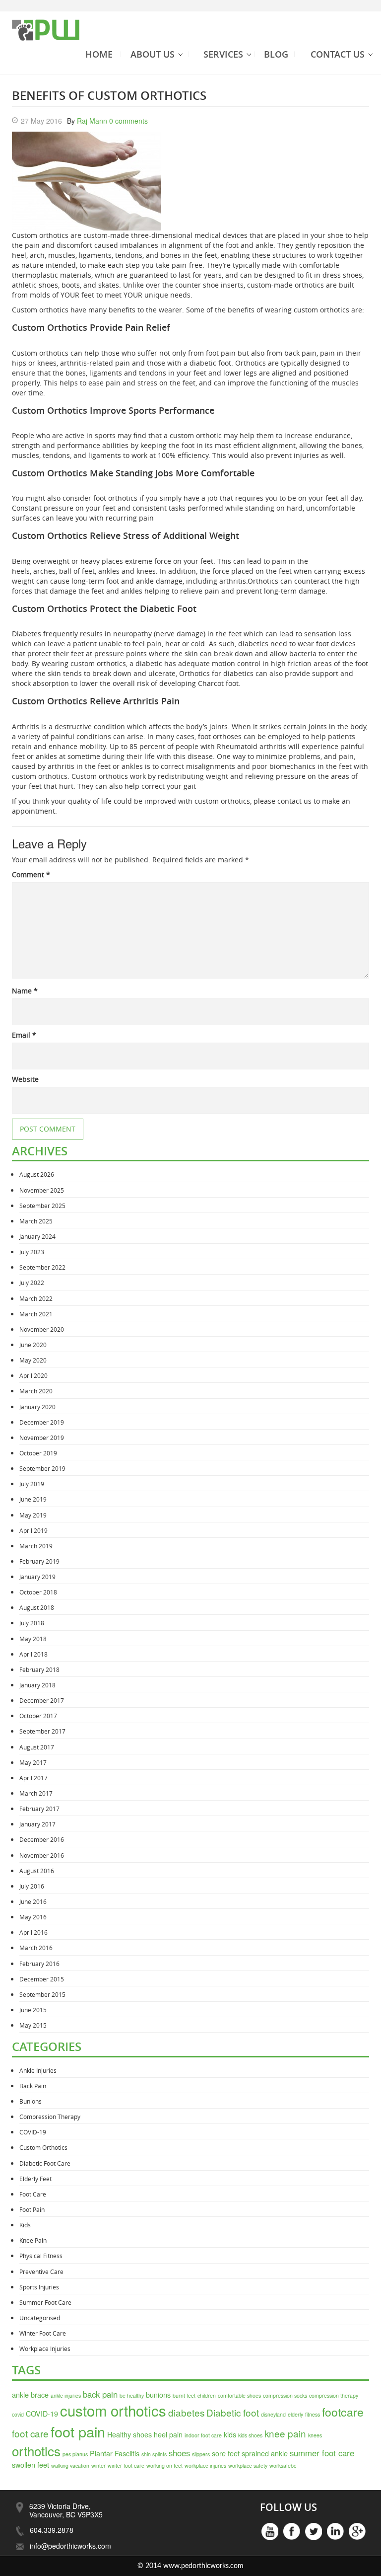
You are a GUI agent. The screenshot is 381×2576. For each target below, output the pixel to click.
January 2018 (37, 1685)
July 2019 (32, 1484)
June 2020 (33, 1345)
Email (24, 1035)
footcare (343, 2412)
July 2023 (32, 1252)
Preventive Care (41, 2272)
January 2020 (37, 1407)
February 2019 (39, 1561)
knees (315, 2435)
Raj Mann (92, 121)
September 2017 (42, 1731)
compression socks (285, 2395)
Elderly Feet (35, 2179)
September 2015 (42, 1994)
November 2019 (42, 1438)
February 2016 (39, 1964)
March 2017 (36, 1793)
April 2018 (33, 1654)
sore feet (226, 2453)
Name (25, 991)
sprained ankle (265, 2453)
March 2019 (36, 1546)
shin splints (154, 2454)
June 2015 (33, 2010)
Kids (25, 2225)
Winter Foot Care (43, 2333)
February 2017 (39, 1809)
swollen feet (31, 2464)
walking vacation (70, 2465)
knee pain (285, 2433)
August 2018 (37, 1607)
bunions (158, 2394)
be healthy (132, 2395)
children (207, 2395)
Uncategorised (40, 2318)
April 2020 (33, 1375)
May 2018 (33, 1639)
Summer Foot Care (45, 2302)
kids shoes (250, 2435)
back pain (100, 2394)
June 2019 (33, 1499)
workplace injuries (205, 2465)
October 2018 (38, 1592)
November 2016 (42, 1855)
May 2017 (33, 1762)
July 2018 (32, 1623)
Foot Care (33, 2194)
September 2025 (42, 1206)
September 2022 (42, 1267)
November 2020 (42, 1329)
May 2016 (33, 1917)
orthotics (36, 2451)
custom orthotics (113, 2410)
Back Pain (33, 2086)
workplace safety (248, 2465)
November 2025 (42, 1190)
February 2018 (39, 1669)
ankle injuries (66, 2395)
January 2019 (37, 1577)
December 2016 (42, 1839)
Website (25, 1079)
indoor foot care (203, 2435)
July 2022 (32, 1283)
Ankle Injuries (38, 2070)
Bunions (31, 2101)
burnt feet (184, 2395)
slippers (201, 2454)
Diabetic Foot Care (45, 2163)
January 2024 (37, 1236)
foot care (30, 2433)
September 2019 (42, 1468)
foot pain (78, 2431)
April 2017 (33, 1778)
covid (18, 2414)
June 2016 (33, 1901)
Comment (31, 874)
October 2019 (38, 1453)
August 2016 (37, 1871)
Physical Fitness (41, 2256)
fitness (313, 2414)
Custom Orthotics (43, 2147)
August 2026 (37, 1174)
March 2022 (36, 1298)
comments (128, 121)
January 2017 (37, 1824)
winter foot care (126, 2465)
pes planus (75, 2454)
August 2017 (37, 1747)
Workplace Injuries (45, 2349)
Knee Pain (33, 2240)
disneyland (273, 2414)
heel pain (168, 2434)
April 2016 (33, 1932)
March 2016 (36, 1948)
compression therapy (334, 2395)
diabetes (186, 2412)
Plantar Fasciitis (115, 2453)
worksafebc (283, 2465)
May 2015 (33, 2025)
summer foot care (322, 2453)
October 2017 (38, 1716)
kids (230, 2434)
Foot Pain (32, 2209)
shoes (179, 2453)
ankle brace (30, 2394)
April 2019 (33, 1530)
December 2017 (42, 1700)
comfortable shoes (239, 2395)
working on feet (164, 2465)
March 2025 (36, 1221)
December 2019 (42, 1422)
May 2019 (33, 1515)
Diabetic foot (233, 2412)
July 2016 (32, 1886)
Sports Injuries (39, 2287)
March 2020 (36, 1391)
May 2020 (33, 1360)
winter (98, 2465)
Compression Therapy (50, 2117)
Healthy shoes (129, 2434)
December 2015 (42, 1979)
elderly (295, 2414)
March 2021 (36, 1314)
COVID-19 (33, 2132)
